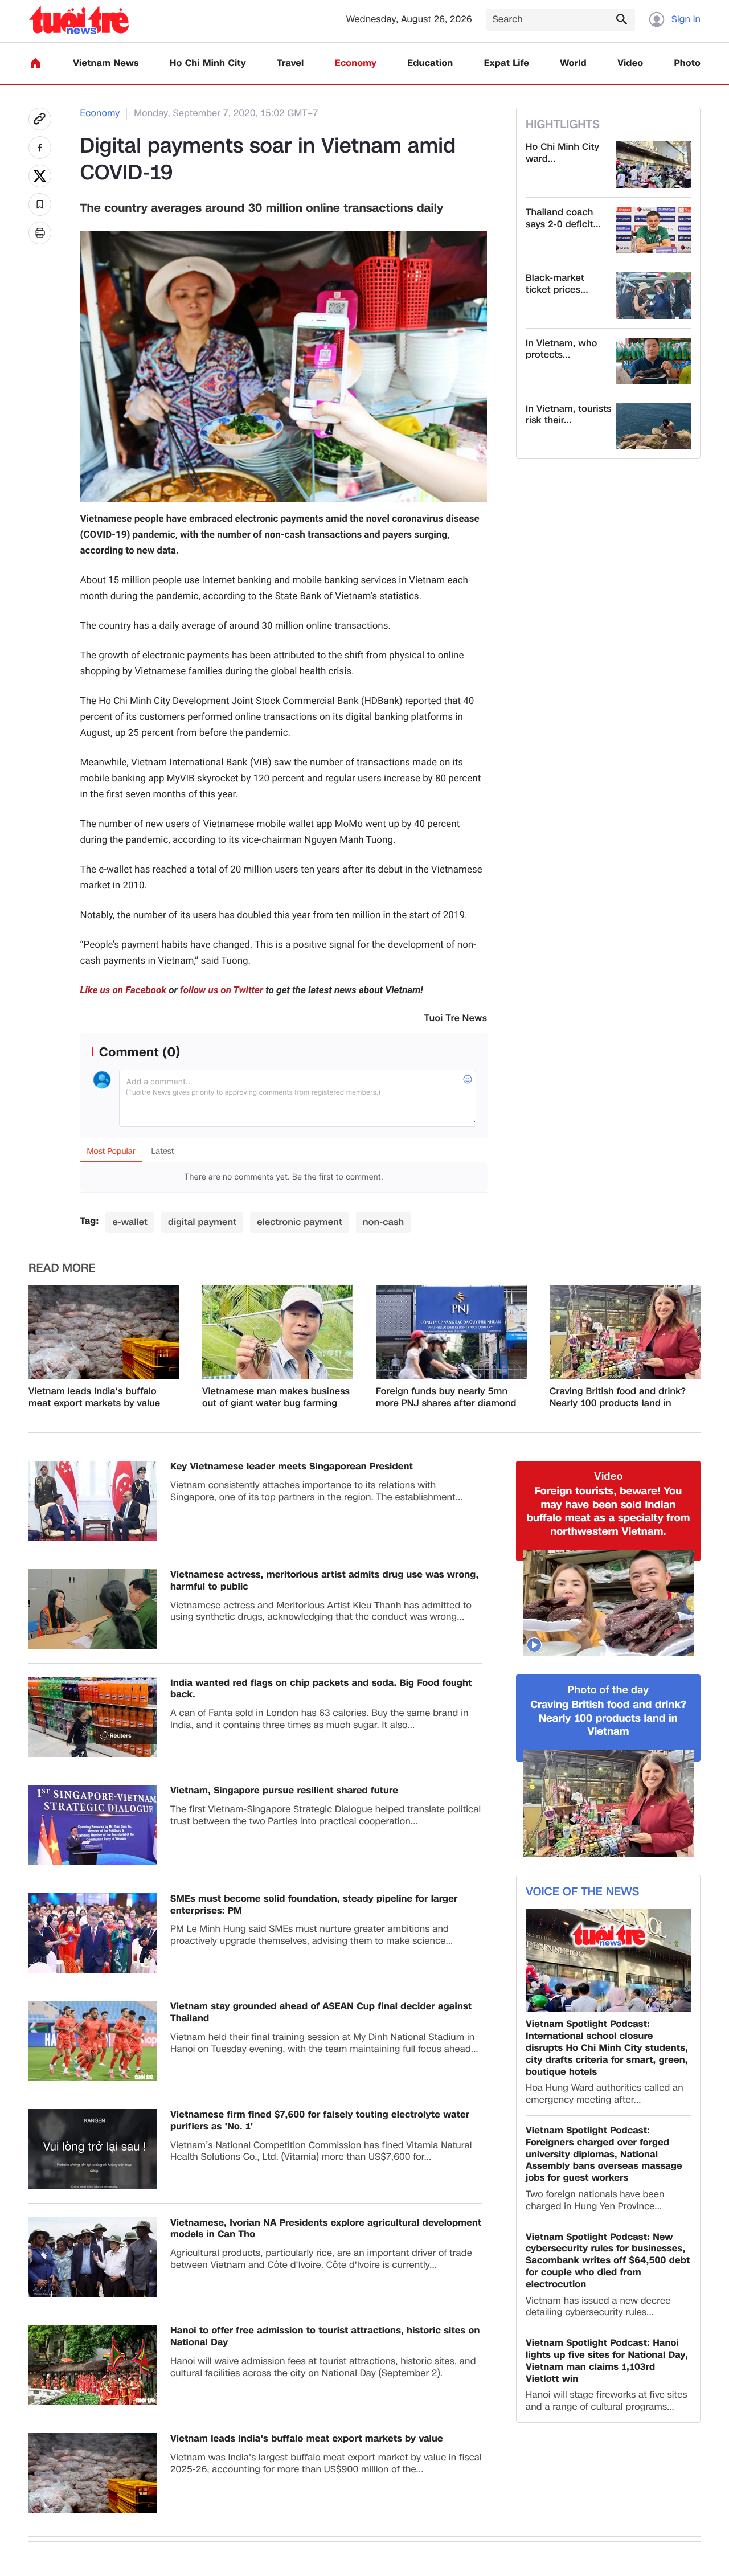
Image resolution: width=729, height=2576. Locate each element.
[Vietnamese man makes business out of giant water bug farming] (278, 1332)
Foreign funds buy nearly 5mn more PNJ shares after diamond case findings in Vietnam (446, 1398)
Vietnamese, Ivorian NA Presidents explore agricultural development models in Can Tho (326, 2229)
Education (430, 64)
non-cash (383, 1222)
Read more (62, 1268)
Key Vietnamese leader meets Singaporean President (292, 1467)
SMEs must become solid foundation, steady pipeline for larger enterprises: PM (314, 1905)
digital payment (202, 1222)
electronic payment (300, 1222)
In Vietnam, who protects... (561, 350)
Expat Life (507, 64)
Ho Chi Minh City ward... (562, 153)
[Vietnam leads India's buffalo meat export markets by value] (104, 1332)
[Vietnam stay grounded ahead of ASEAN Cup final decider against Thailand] (93, 2041)
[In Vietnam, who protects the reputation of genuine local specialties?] (654, 361)
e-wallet (130, 1222)
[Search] (621, 19)
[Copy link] (40, 119)
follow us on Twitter (222, 990)
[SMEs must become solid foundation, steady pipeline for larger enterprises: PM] (93, 1933)
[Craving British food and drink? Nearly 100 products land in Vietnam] (625, 1332)
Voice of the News (582, 1892)
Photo (687, 64)
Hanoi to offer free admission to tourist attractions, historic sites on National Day (325, 2337)
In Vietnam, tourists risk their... (569, 415)
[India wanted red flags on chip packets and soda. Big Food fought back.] (93, 1717)
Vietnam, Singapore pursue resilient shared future (284, 1791)
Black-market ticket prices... (557, 284)
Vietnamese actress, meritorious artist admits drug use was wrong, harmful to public (324, 1581)
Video (630, 64)
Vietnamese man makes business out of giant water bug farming (276, 1398)
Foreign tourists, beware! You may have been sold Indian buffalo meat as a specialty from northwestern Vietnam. (609, 1512)
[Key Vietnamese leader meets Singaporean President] (93, 1501)
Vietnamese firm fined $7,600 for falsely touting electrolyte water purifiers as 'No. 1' (320, 2121)
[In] (40, 233)
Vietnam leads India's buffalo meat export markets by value (94, 1398)
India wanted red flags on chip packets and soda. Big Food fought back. (321, 1689)
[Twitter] (40, 176)
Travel (290, 64)
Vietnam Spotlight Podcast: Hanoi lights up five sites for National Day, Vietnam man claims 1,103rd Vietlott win (607, 2361)
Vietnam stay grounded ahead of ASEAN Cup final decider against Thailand (321, 2013)
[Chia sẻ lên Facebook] (40, 148)
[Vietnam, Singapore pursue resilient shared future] (93, 1825)
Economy (356, 64)
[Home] (35, 63)
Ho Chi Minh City (208, 64)
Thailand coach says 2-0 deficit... (563, 219)
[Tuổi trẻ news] (79, 20)
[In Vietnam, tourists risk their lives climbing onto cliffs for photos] (654, 427)
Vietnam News (106, 64)
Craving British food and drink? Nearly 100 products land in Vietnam (618, 1398)
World (573, 64)
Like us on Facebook (124, 990)
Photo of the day (609, 1690)
